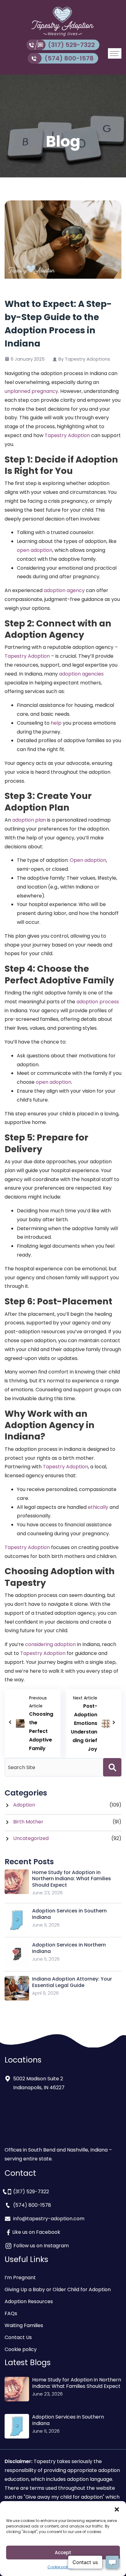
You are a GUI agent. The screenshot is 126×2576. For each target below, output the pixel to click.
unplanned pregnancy (31, 391)
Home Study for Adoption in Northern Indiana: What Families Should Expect (72, 1879)
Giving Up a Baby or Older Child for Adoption (58, 2289)
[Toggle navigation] (115, 53)
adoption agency (64, 590)
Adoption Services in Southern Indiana (69, 1914)
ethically (98, 1507)
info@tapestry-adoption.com (49, 2219)
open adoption (35, 550)
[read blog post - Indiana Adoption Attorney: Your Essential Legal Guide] (17, 1988)
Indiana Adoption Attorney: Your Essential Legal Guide (72, 1982)
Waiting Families (24, 2325)
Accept (63, 2553)
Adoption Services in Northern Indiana (69, 1948)
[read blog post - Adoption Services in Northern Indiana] (17, 1954)
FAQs (11, 2313)
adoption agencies (81, 674)
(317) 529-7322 (71, 45)
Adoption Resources (29, 2301)
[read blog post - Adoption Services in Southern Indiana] (17, 1920)
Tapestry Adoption (67, 435)
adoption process (98, 1002)
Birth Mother (28, 1822)
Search (112, 1767)
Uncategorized (31, 1838)
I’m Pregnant (20, 2278)
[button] (117, 2509)
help (56, 723)
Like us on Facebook (36, 2232)
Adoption (24, 1805)
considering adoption (50, 1644)
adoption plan (29, 820)
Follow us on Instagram (41, 2246)
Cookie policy (60, 2567)
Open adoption (88, 860)
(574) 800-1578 (69, 58)
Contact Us (18, 2337)
